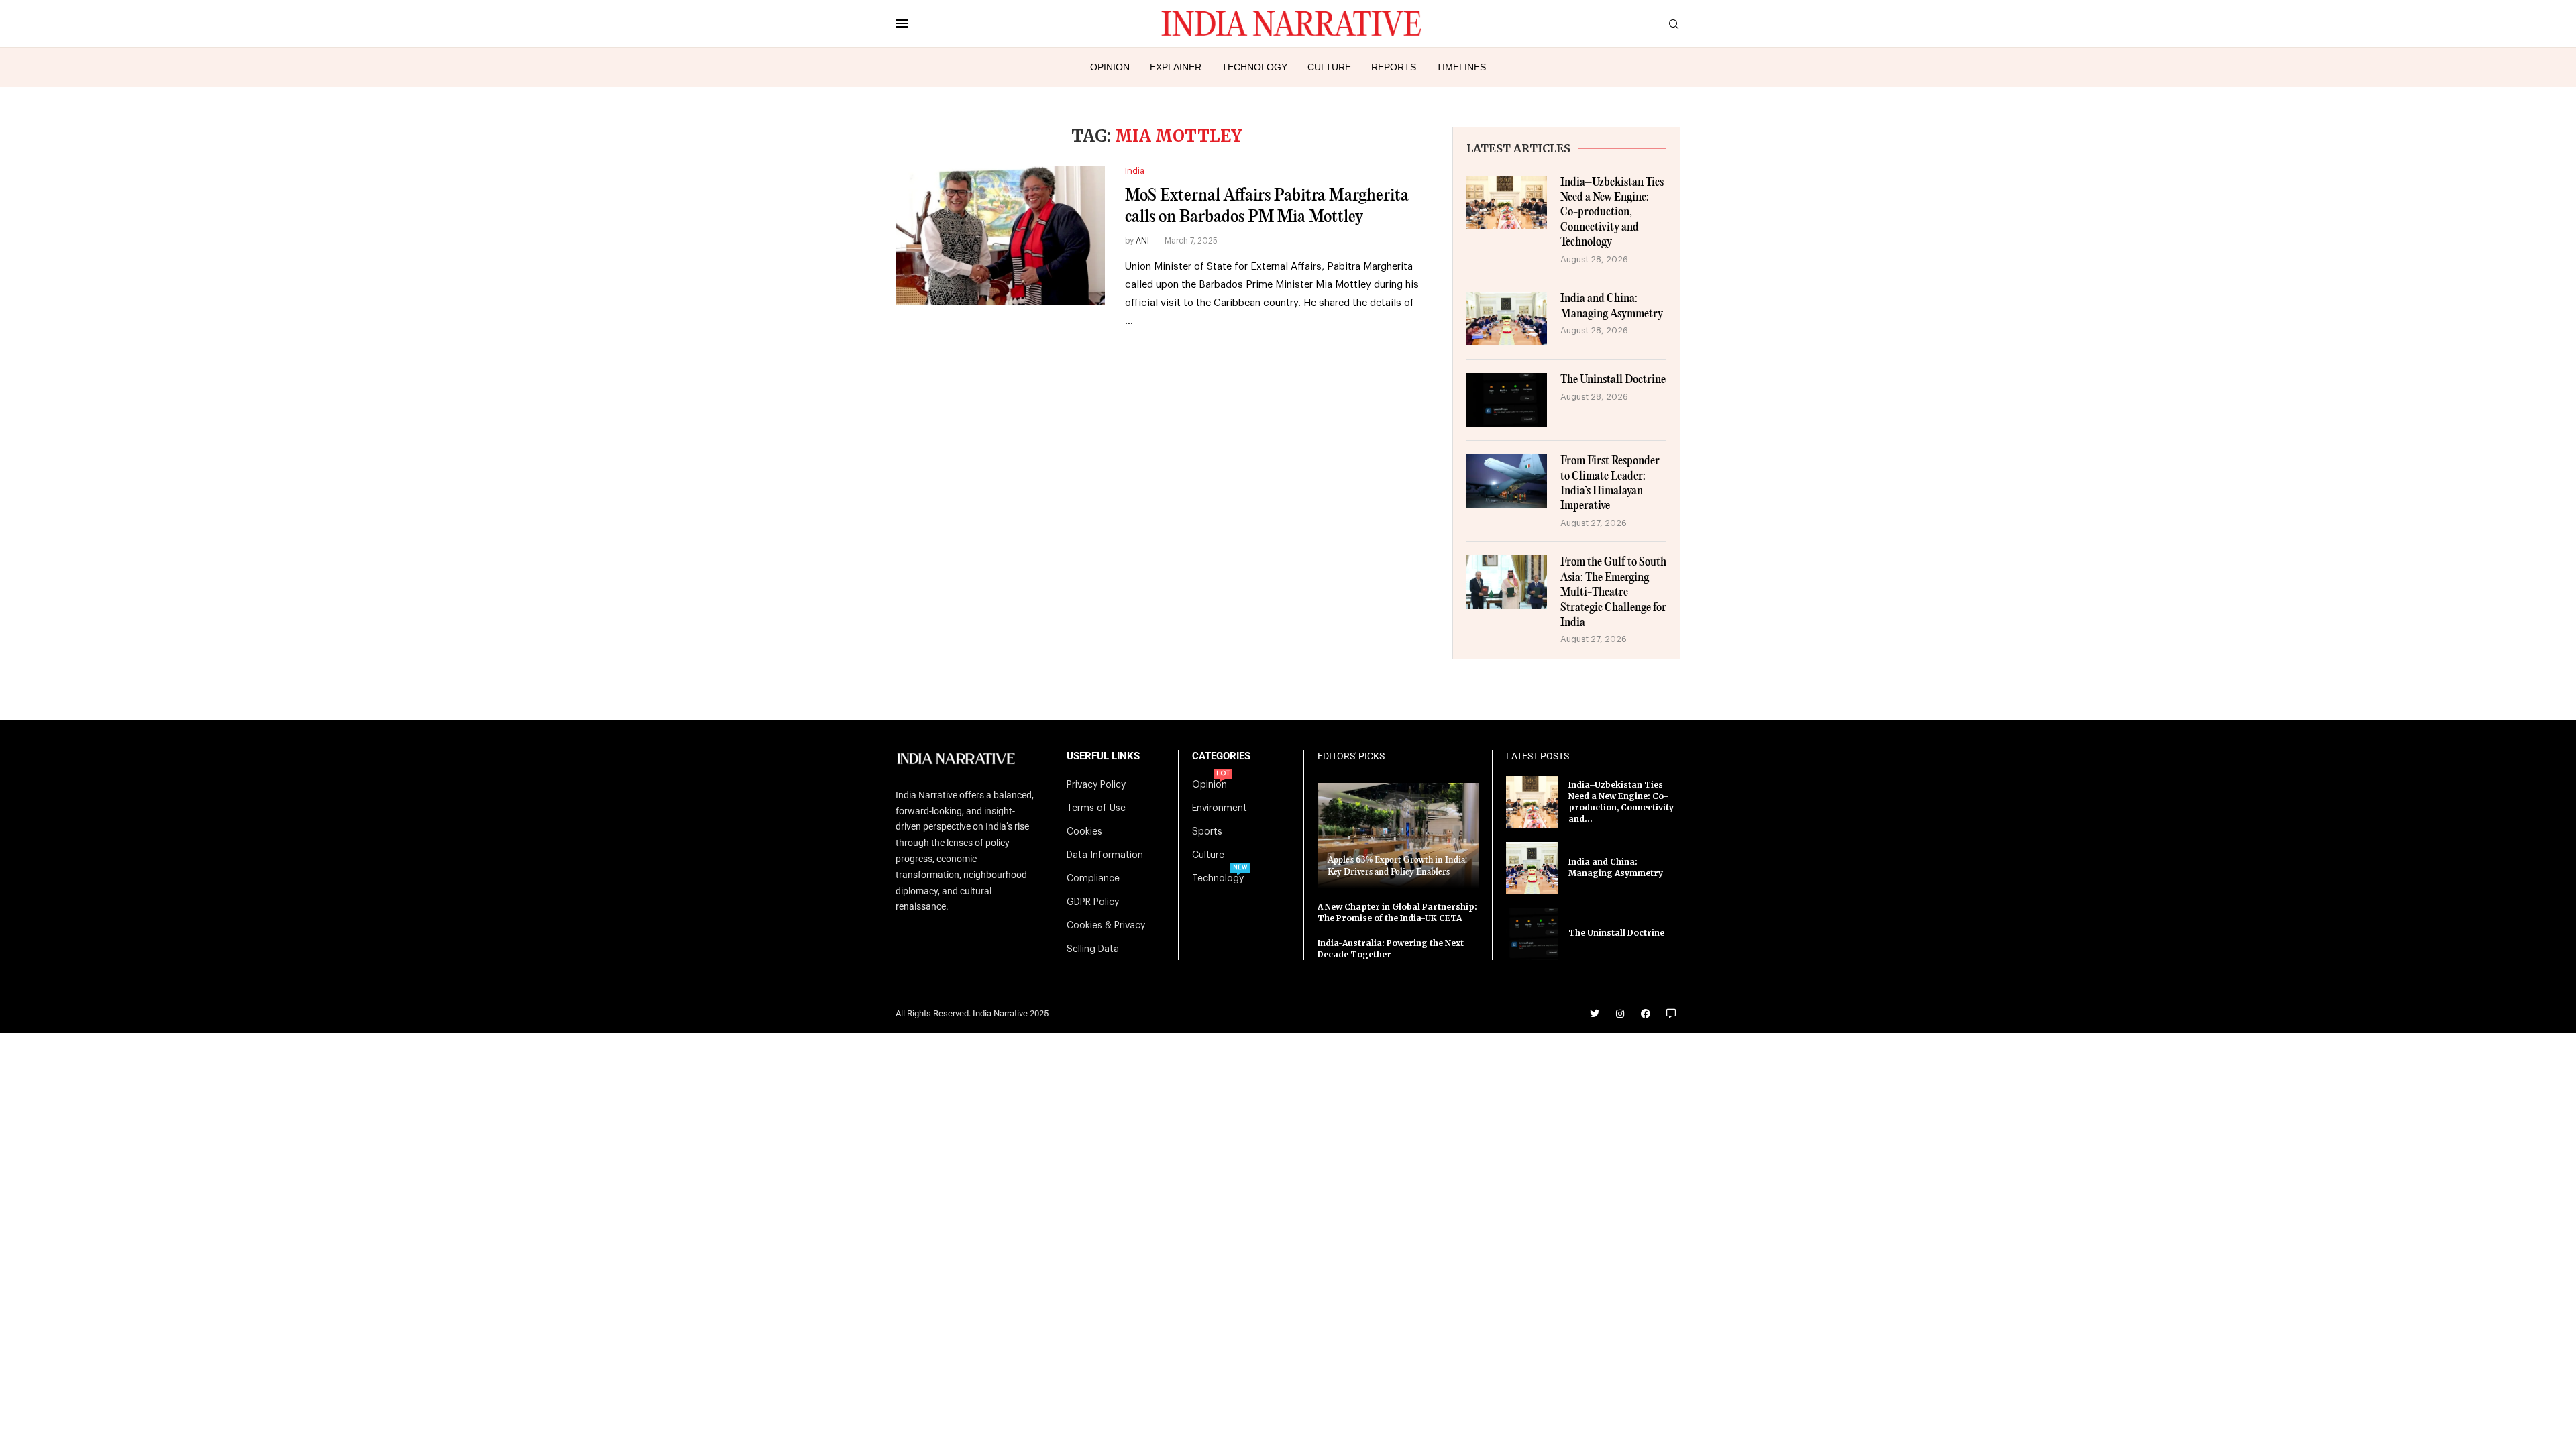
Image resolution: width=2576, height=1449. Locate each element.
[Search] (1674, 24)
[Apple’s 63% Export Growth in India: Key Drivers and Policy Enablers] (1398, 836)
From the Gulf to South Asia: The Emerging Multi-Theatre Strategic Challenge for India (1613, 593)
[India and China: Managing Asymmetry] (1507, 319)
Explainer (1176, 67)
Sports (1207, 832)
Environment (1220, 808)
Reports (1394, 67)
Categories (1221, 756)
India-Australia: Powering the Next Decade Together (1391, 949)
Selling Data (1093, 949)
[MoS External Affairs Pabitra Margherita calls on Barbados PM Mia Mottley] (1000, 235)
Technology (1254, 67)
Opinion (1110, 67)
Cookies (1084, 832)
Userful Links (1103, 756)
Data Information (1105, 855)
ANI (1142, 241)
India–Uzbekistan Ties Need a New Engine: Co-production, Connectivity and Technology (1612, 213)
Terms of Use (1096, 808)
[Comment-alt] (1671, 1014)
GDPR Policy (1093, 902)
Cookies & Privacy (1106, 926)
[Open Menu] (902, 23)
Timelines (1461, 67)
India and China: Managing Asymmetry (1612, 306)
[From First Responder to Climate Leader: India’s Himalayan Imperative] (1507, 481)
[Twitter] (1595, 1014)
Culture (1329, 67)
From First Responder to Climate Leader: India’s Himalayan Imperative (1610, 484)
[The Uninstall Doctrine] (1507, 400)
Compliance (1093, 879)
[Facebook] (1646, 1014)
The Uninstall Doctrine (1613, 380)
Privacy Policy (1096, 785)
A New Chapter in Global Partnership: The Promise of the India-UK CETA (1397, 912)
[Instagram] (1620, 1014)
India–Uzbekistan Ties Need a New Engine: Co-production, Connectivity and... (1621, 801)
